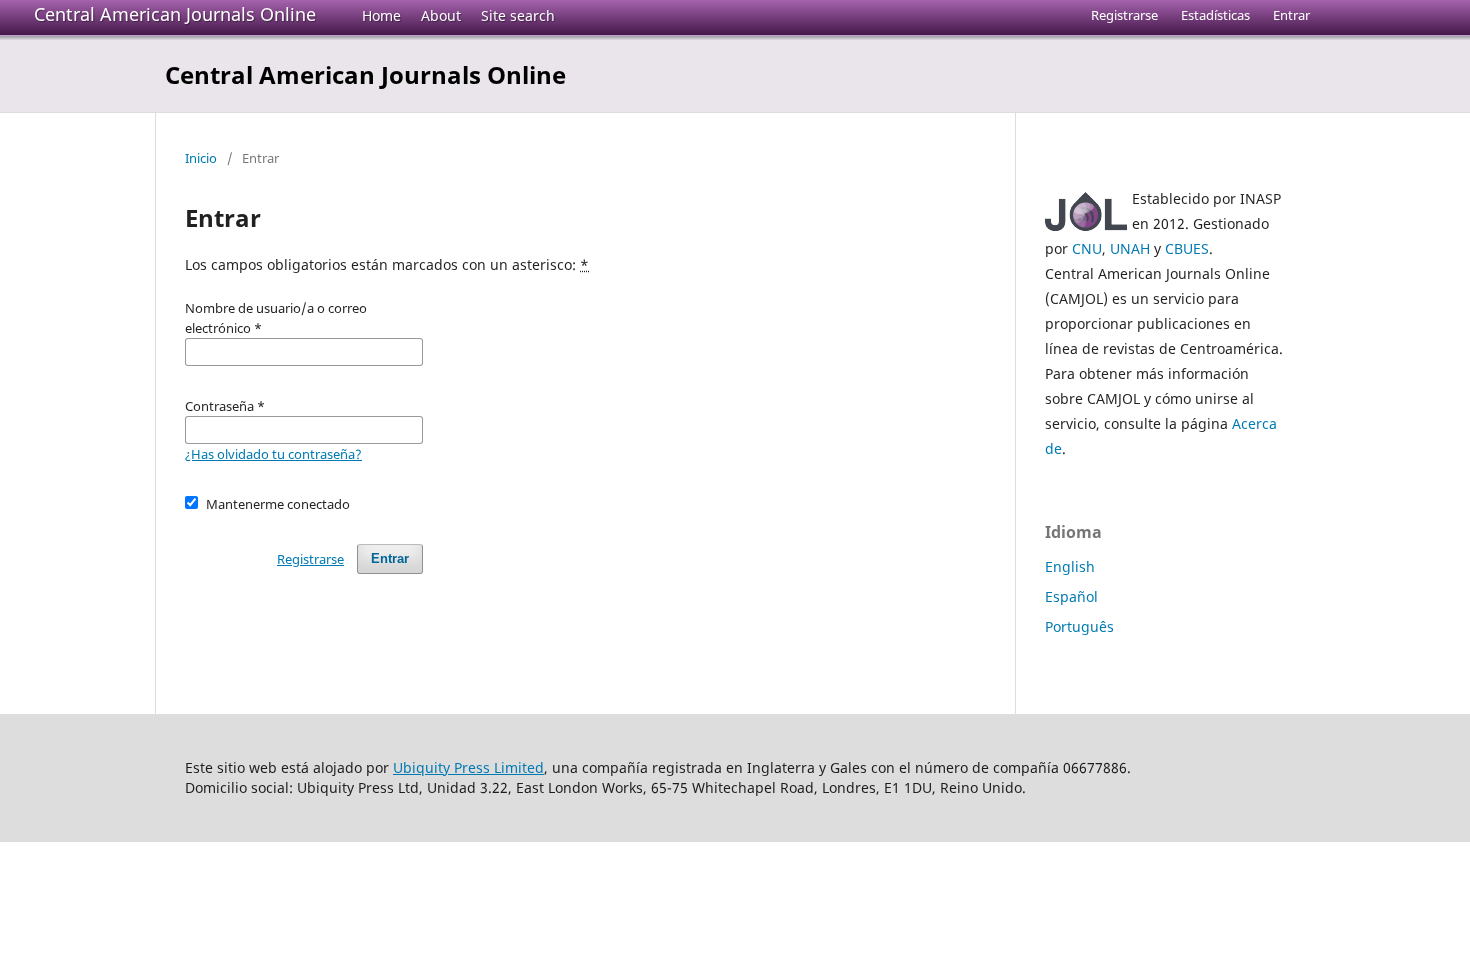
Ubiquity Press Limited (468, 767)
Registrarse (1124, 15)
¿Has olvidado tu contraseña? (273, 454)
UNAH (1130, 248)
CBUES (1187, 248)
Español (1071, 596)
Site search (518, 15)
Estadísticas (1215, 15)
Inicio (201, 158)
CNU (1087, 248)
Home (381, 15)
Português (1079, 626)
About (441, 15)
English (1070, 566)
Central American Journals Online (175, 14)
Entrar (1291, 15)
